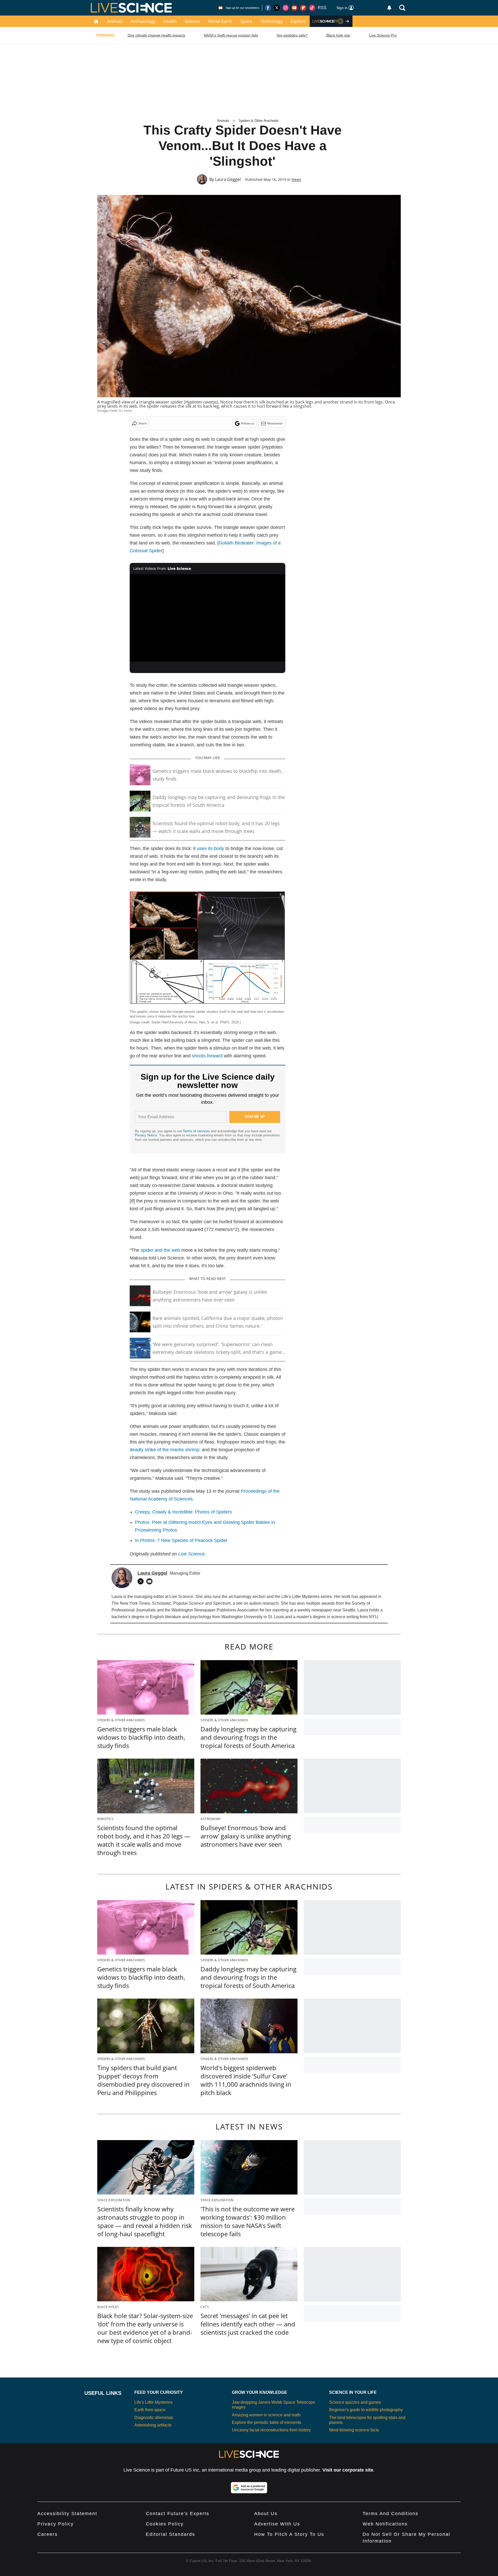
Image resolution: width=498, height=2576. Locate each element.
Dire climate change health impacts (156, 35)
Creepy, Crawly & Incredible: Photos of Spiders (183, 1512)
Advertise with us (277, 2524)
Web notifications (385, 2524)
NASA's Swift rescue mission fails (231, 35)
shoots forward (207, 1056)
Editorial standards (170, 2534)
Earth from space (150, 2410)
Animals (115, 21)
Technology (271, 21)
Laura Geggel (228, 179)
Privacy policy (56, 2524)
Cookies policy (165, 2524)
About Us (266, 2514)
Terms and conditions (390, 2514)
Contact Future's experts (178, 2514)
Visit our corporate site (348, 2470)
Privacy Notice (146, 1135)
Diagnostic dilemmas (154, 2418)
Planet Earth (220, 21)
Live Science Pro (383, 35)
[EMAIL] (151, 1581)
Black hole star (338, 35)
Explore (298, 21)
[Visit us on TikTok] (312, 8)
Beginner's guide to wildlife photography (366, 2410)
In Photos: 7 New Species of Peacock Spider (181, 1540)
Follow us (248, 423)
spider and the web (160, 1250)
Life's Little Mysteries (153, 2402)
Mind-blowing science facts (354, 2430)
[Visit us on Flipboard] (303, 8)
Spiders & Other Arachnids (259, 121)
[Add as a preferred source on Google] (249, 2488)
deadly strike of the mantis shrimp (164, 1450)
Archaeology (143, 21)
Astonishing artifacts (153, 2425)
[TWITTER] (142, 1581)
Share (143, 423)
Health (170, 21)
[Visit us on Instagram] (286, 8)
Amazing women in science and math (266, 2415)
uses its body (210, 848)
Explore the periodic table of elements (267, 2422)
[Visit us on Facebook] (268, 8)
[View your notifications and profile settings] (389, 8)
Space (246, 21)
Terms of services (197, 1131)
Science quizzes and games (355, 2402)
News (296, 179)
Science (192, 21)
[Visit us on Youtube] (294, 8)
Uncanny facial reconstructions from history (271, 2430)
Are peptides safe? (292, 35)
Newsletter (275, 423)
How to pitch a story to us (289, 2534)
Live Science (191, 1554)
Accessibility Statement (67, 2514)
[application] (208, 618)
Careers (47, 2534)
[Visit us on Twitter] (277, 8)
